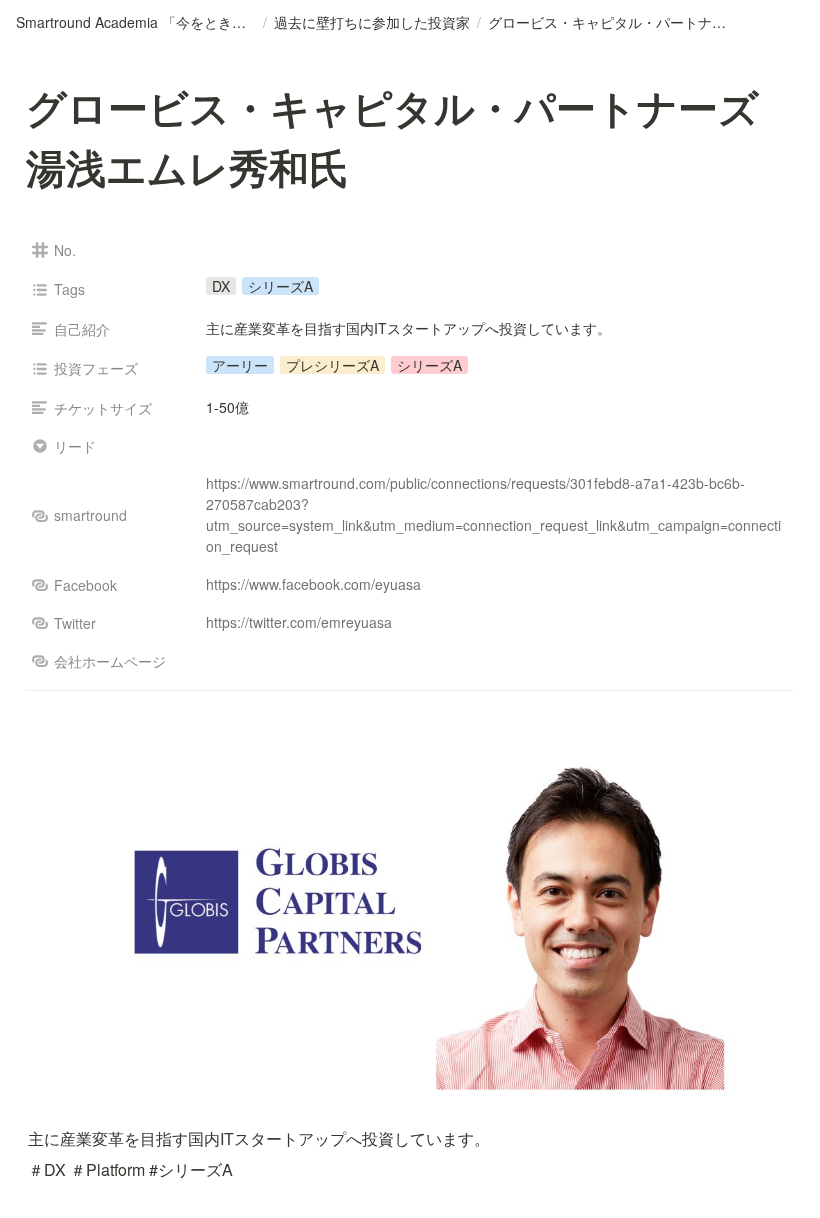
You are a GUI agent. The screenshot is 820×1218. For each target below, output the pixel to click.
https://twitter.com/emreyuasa (299, 622)
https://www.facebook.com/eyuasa (313, 584)
